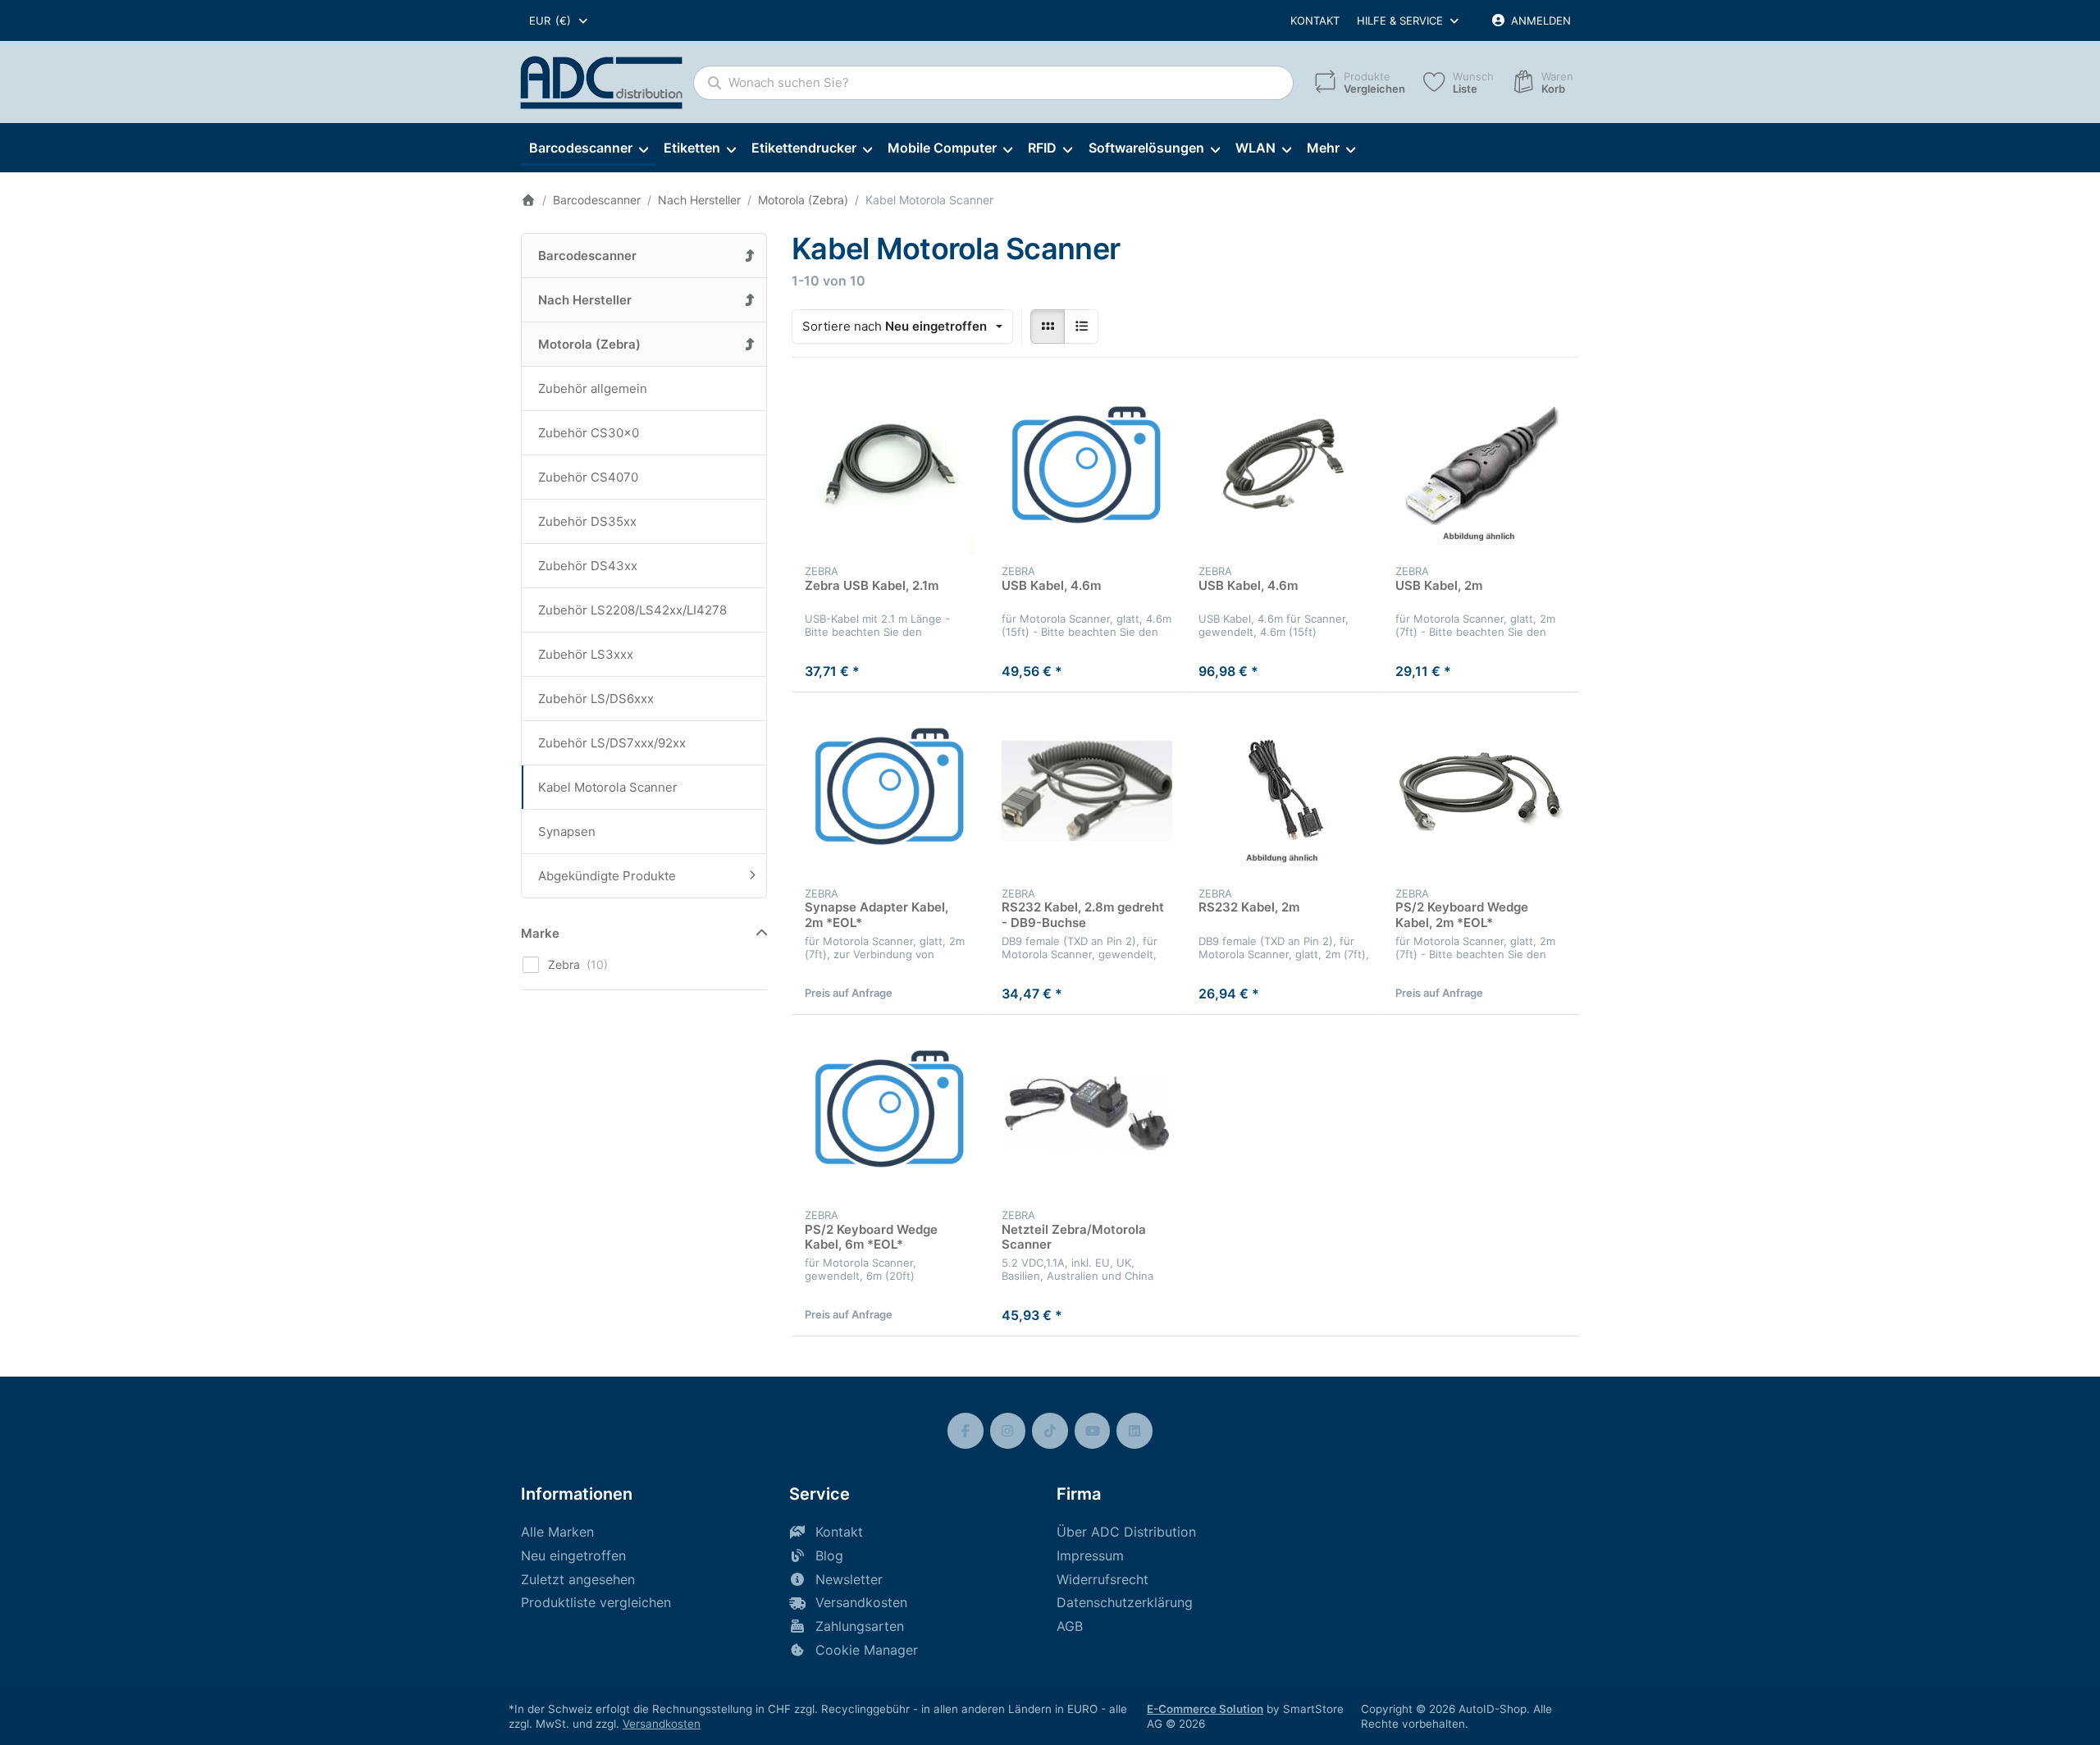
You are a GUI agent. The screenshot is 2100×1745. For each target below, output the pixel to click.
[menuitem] (588, 148)
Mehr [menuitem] (1323, 148)
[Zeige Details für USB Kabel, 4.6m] (1087, 469)
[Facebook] (966, 1431)
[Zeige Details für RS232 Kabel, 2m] (1284, 791)
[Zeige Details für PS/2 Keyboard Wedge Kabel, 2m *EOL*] (1481, 791)
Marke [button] (540, 933)
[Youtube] (1093, 1431)
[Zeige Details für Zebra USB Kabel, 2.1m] (890, 469)
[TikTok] (1050, 1431)
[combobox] (559, 21)
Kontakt (1315, 21)
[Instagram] (1008, 1431)
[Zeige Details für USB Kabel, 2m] (1481, 469)
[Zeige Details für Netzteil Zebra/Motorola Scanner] (1087, 1113)
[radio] (1048, 327)
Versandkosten (662, 1724)
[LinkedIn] (1134, 1431)
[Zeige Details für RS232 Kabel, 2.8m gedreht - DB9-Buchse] (1087, 791)
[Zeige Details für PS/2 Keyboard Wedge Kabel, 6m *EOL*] (890, 1113)
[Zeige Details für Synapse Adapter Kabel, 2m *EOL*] (890, 791)
